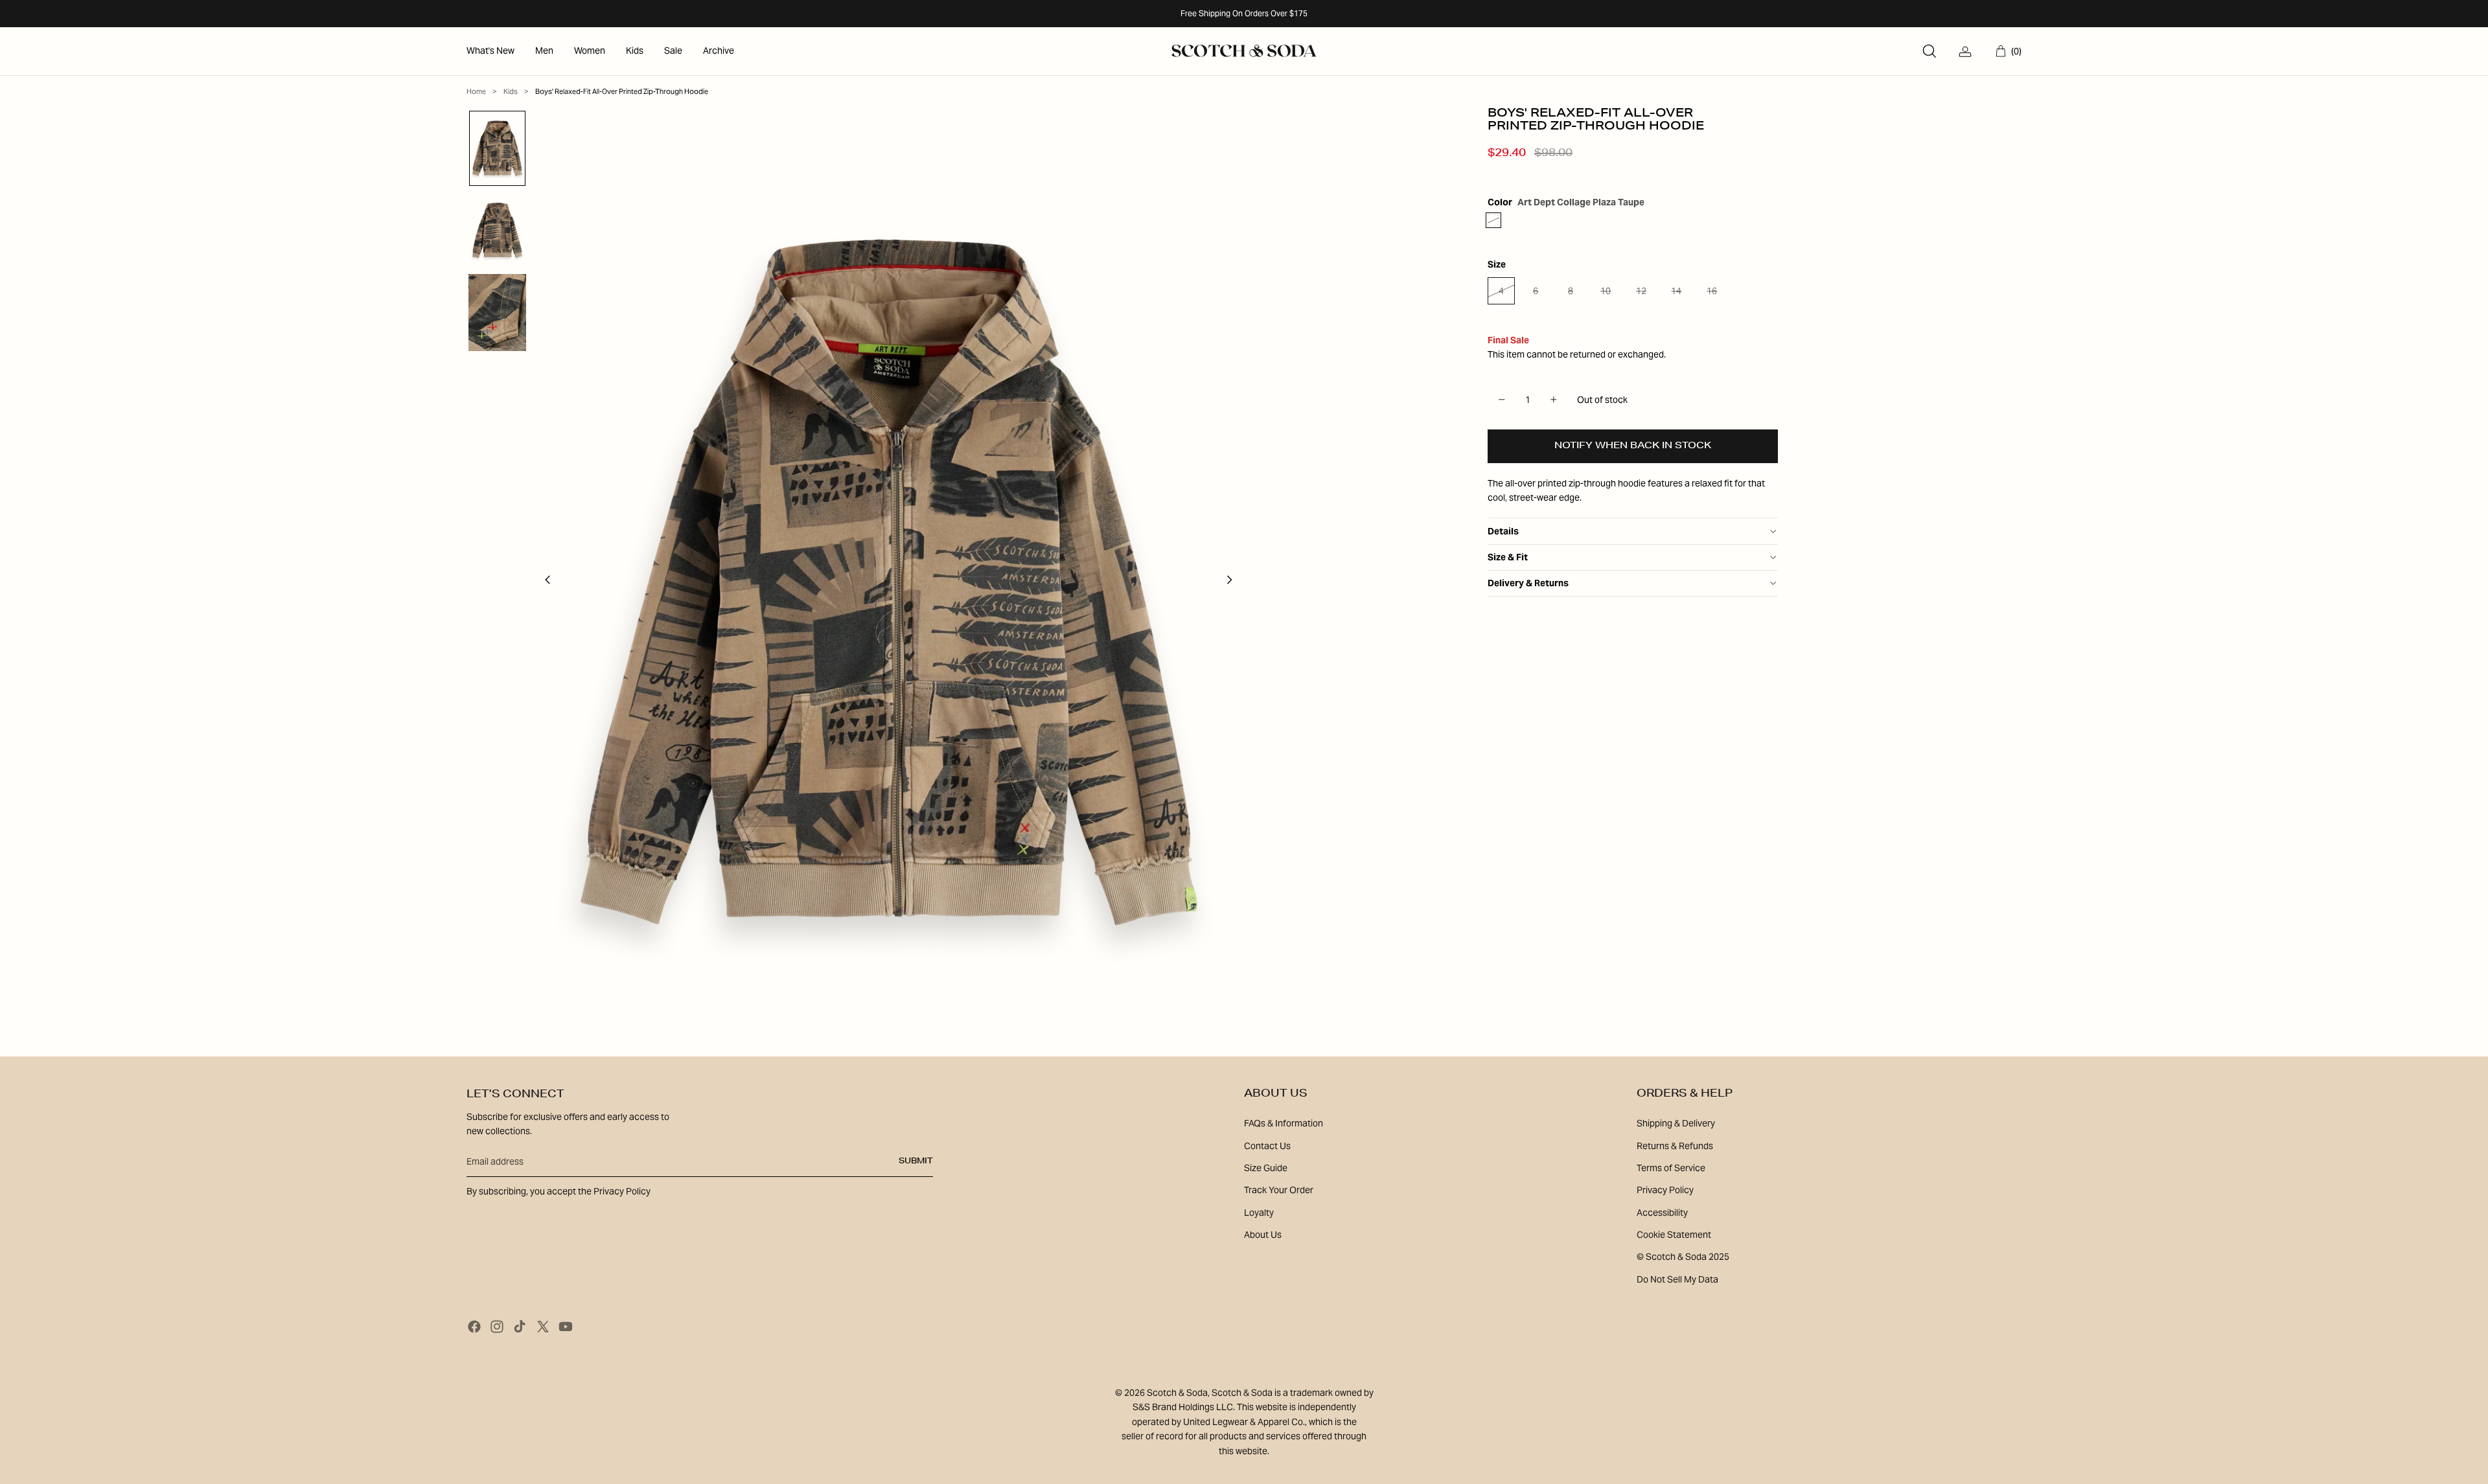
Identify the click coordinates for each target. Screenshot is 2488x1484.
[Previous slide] (544, 582)
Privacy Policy (1665, 1190)
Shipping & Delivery (1676, 1123)
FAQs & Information (1284, 1123)
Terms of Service (1671, 1168)
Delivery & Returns (1528, 583)
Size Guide (1266, 1168)
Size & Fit (1508, 557)
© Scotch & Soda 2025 (1683, 1257)
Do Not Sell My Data (1677, 1279)
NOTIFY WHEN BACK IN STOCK (1633, 446)
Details (1503, 531)
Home (476, 91)
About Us (1263, 1235)
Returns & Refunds (1675, 1146)
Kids (511, 91)
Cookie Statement (1674, 1235)
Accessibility (1662, 1213)
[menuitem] (490, 51)
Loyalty (1259, 1213)
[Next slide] (1233, 582)
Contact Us (1267, 1146)
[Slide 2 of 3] (497, 230)
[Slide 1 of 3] (497, 149)
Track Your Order (1279, 1190)
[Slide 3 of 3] (497, 313)
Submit (916, 1161)
